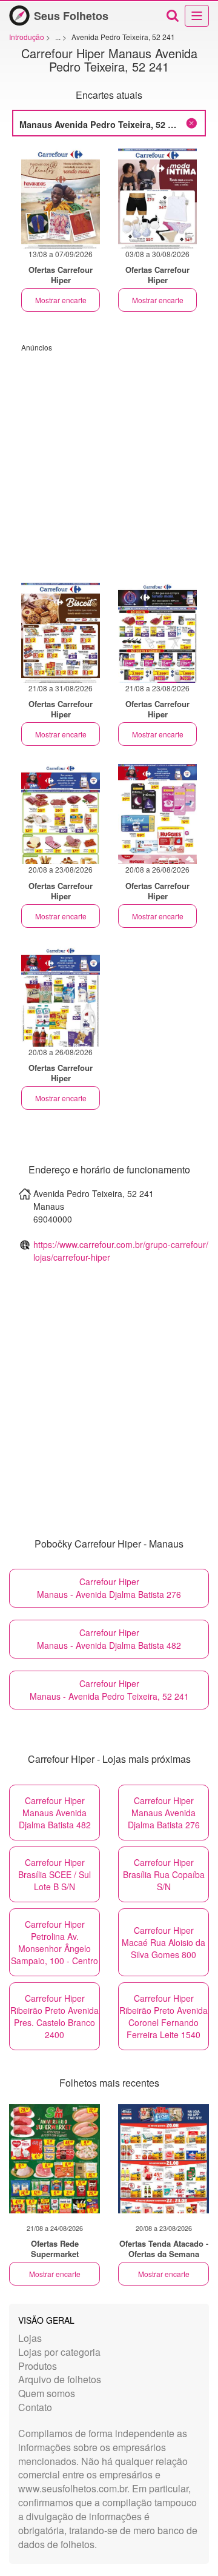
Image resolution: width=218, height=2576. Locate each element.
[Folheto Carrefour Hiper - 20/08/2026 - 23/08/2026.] (61, 814)
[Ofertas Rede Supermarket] (54, 2159)
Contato (35, 2407)
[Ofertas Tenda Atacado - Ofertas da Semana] (163, 2159)
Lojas (30, 2338)
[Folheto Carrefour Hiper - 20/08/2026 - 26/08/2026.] (157, 814)
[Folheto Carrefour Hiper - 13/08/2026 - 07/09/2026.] (61, 199)
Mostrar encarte (61, 300)
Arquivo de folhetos (60, 2379)
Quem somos (47, 2393)
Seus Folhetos (71, 16)
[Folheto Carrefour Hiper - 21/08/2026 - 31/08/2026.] (61, 633)
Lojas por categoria (59, 2352)
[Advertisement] (109, 461)
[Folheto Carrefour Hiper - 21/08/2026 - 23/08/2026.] (157, 633)
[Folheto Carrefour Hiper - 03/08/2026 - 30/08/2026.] (157, 199)
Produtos (38, 2366)
